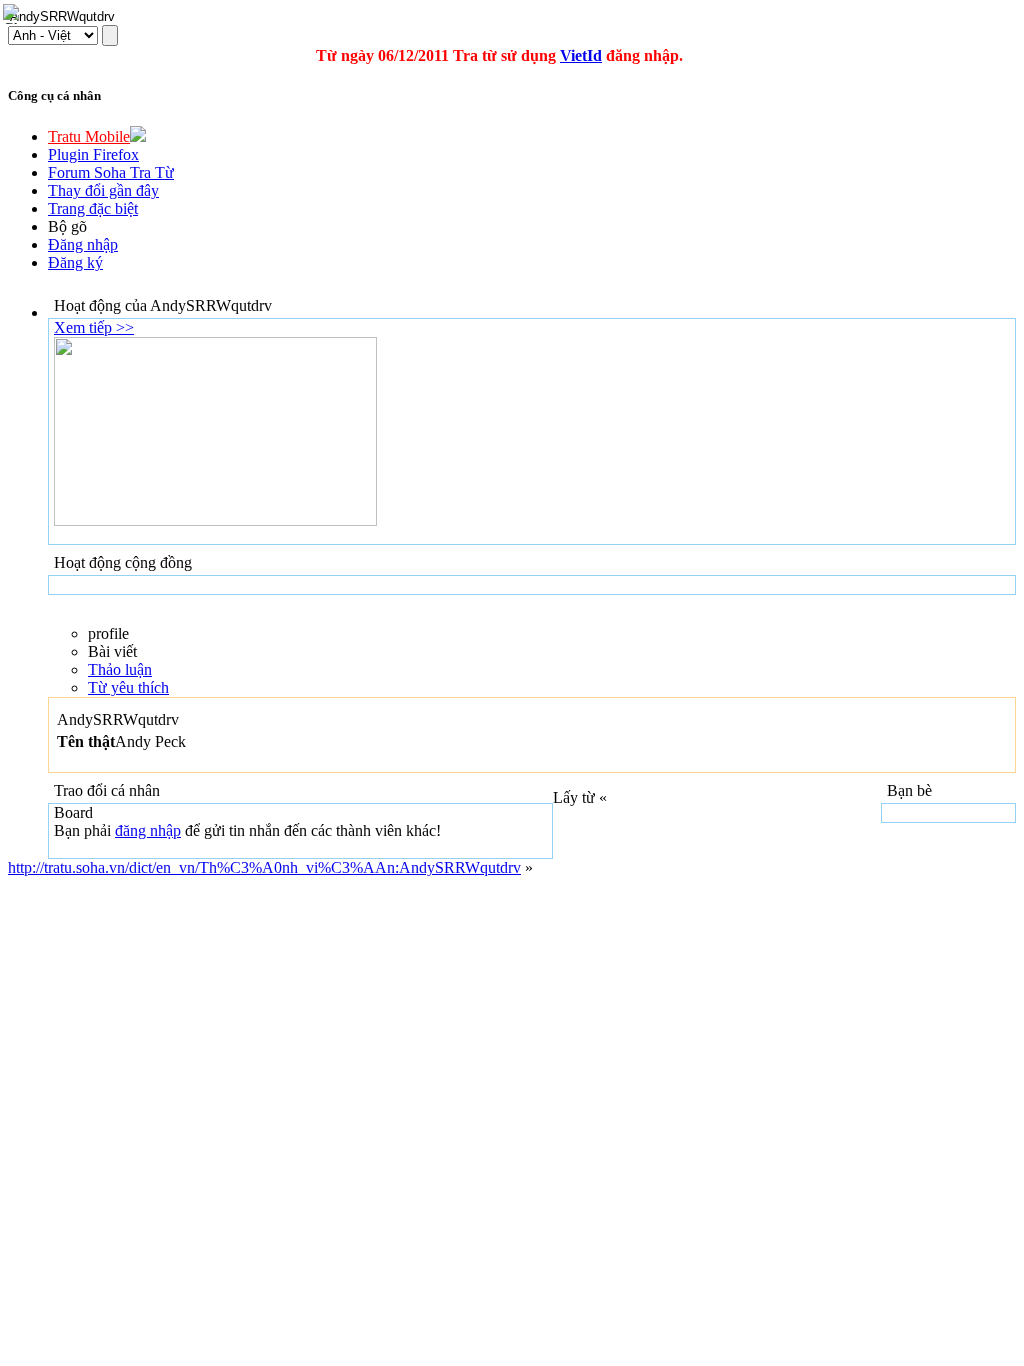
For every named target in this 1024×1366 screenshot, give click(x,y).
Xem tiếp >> (94, 327)
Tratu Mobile (89, 136)
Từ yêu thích (128, 687)
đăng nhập (148, 830)
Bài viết (112, 651)
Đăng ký (75, 262)
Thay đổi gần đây (103, 190)
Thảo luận (120, 669)
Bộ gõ (67, 226)
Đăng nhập (83, 244)
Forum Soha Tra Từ (111, 172)
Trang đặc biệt (93, 208)
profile (108, 633)
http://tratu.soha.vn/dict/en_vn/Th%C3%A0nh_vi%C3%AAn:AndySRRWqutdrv (264, 867)
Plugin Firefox (93, 154)
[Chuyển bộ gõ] (14, 14)
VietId (581, 55)
